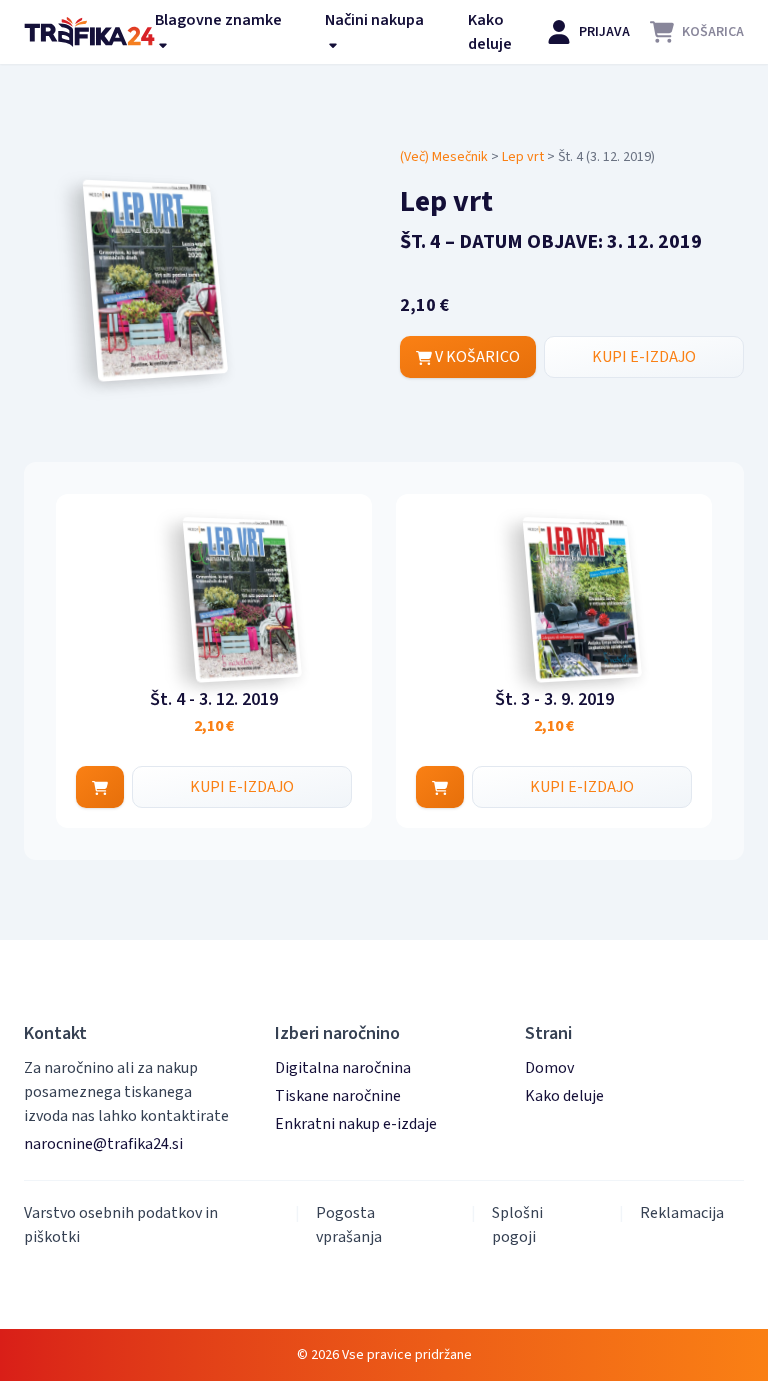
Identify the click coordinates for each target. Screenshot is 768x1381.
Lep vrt (523, 157)
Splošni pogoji (517, 1225)
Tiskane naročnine (338, 1096)
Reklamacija (682, 1213)
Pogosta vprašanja (349, 1225)
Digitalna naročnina (343, 1068)
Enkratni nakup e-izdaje (356, 1124)
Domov (549, 1068)
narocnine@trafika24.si (103, 1144)
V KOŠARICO (476, 357)
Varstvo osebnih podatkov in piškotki (121, 1225)
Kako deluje (490, 32)
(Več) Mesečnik (444, 157)
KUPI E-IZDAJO (644, 357)
